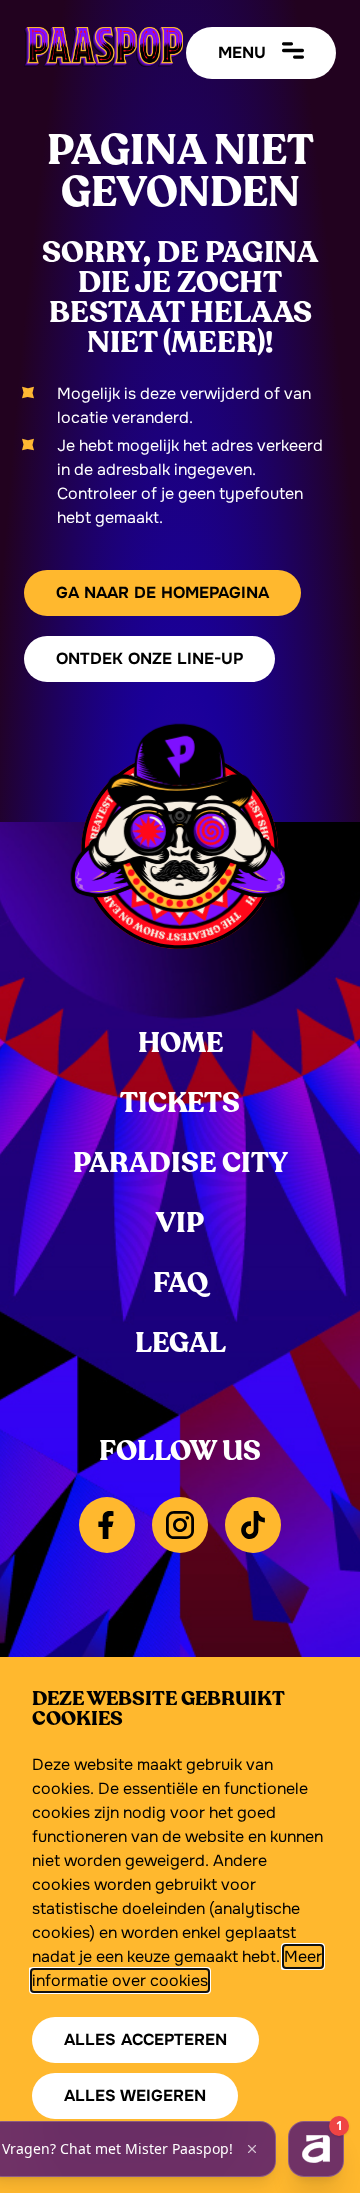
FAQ (180, 1283)
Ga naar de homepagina (162, 592)
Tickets (180, 1103)
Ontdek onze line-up (149, 658)
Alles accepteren (145, 2039)
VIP (180, 1223)
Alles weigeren (135, 2095)
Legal (180, 1343)
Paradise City (180, 1163)
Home (180, 1043)
